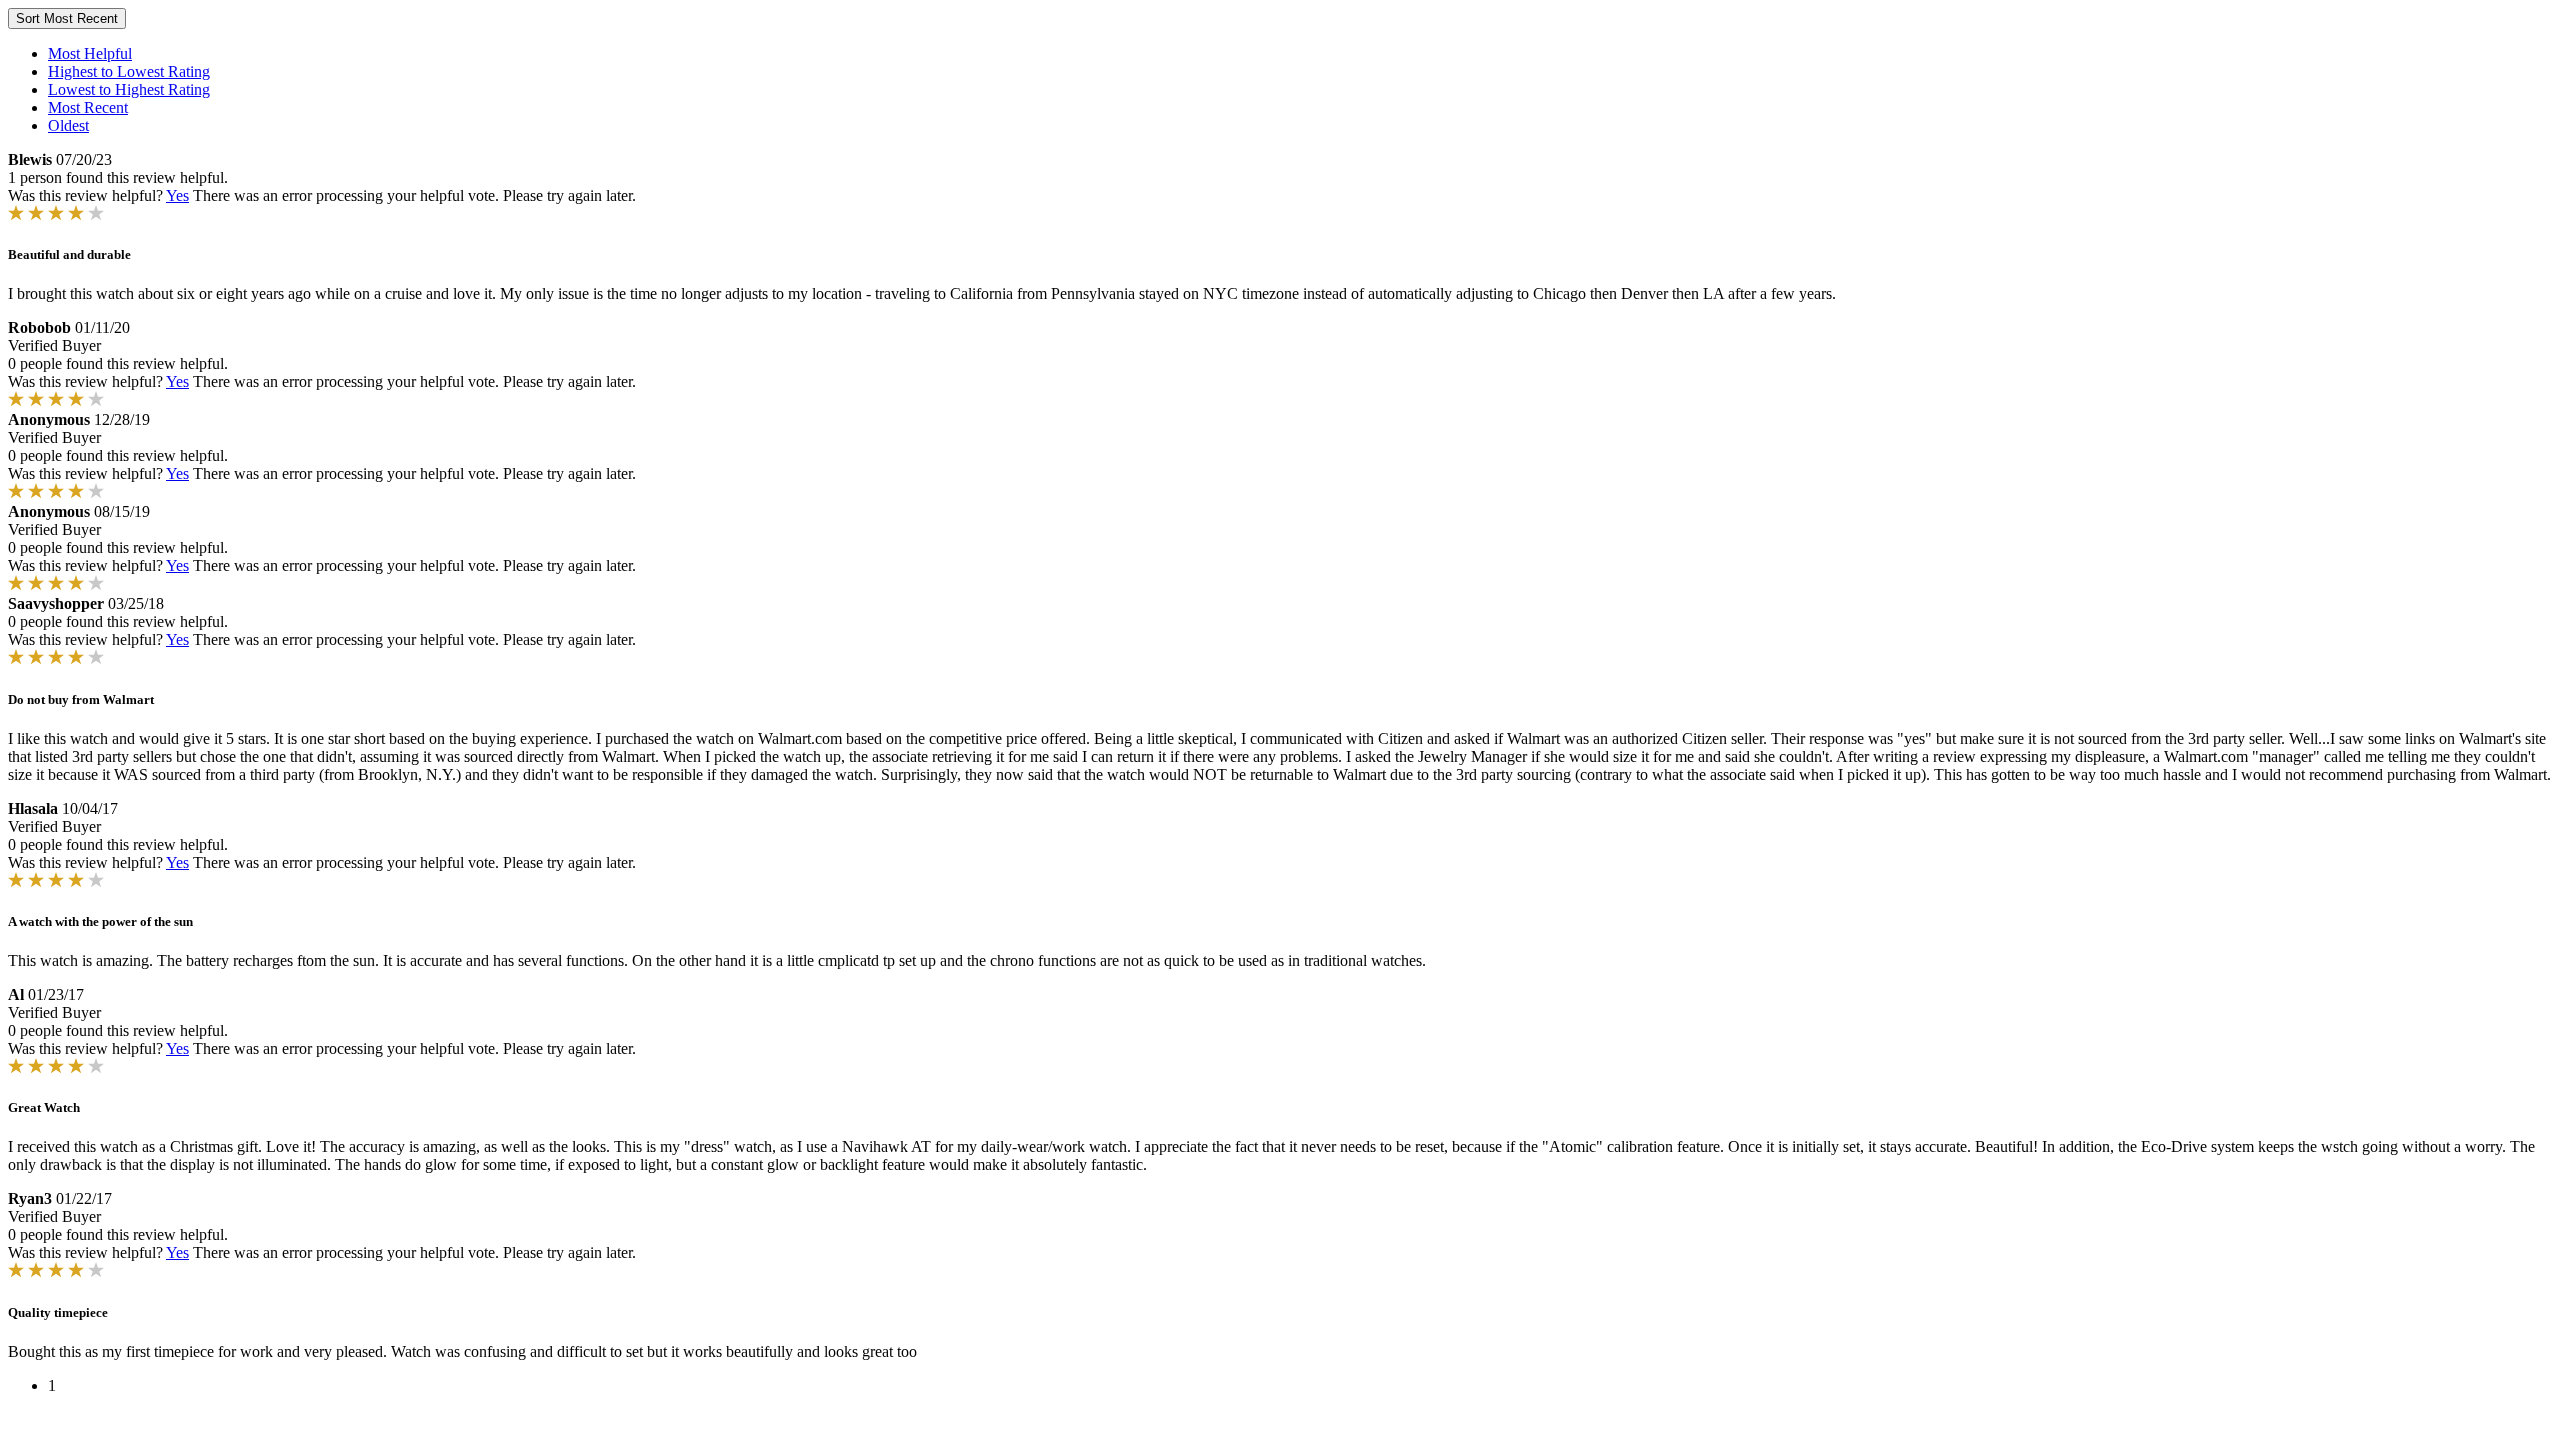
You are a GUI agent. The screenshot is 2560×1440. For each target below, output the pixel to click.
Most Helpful (90, 53)
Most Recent (88, 107)
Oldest (68, 125)
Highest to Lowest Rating (129, 71)
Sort (67, 18)
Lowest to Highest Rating (129, 89)
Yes (177, 195)
